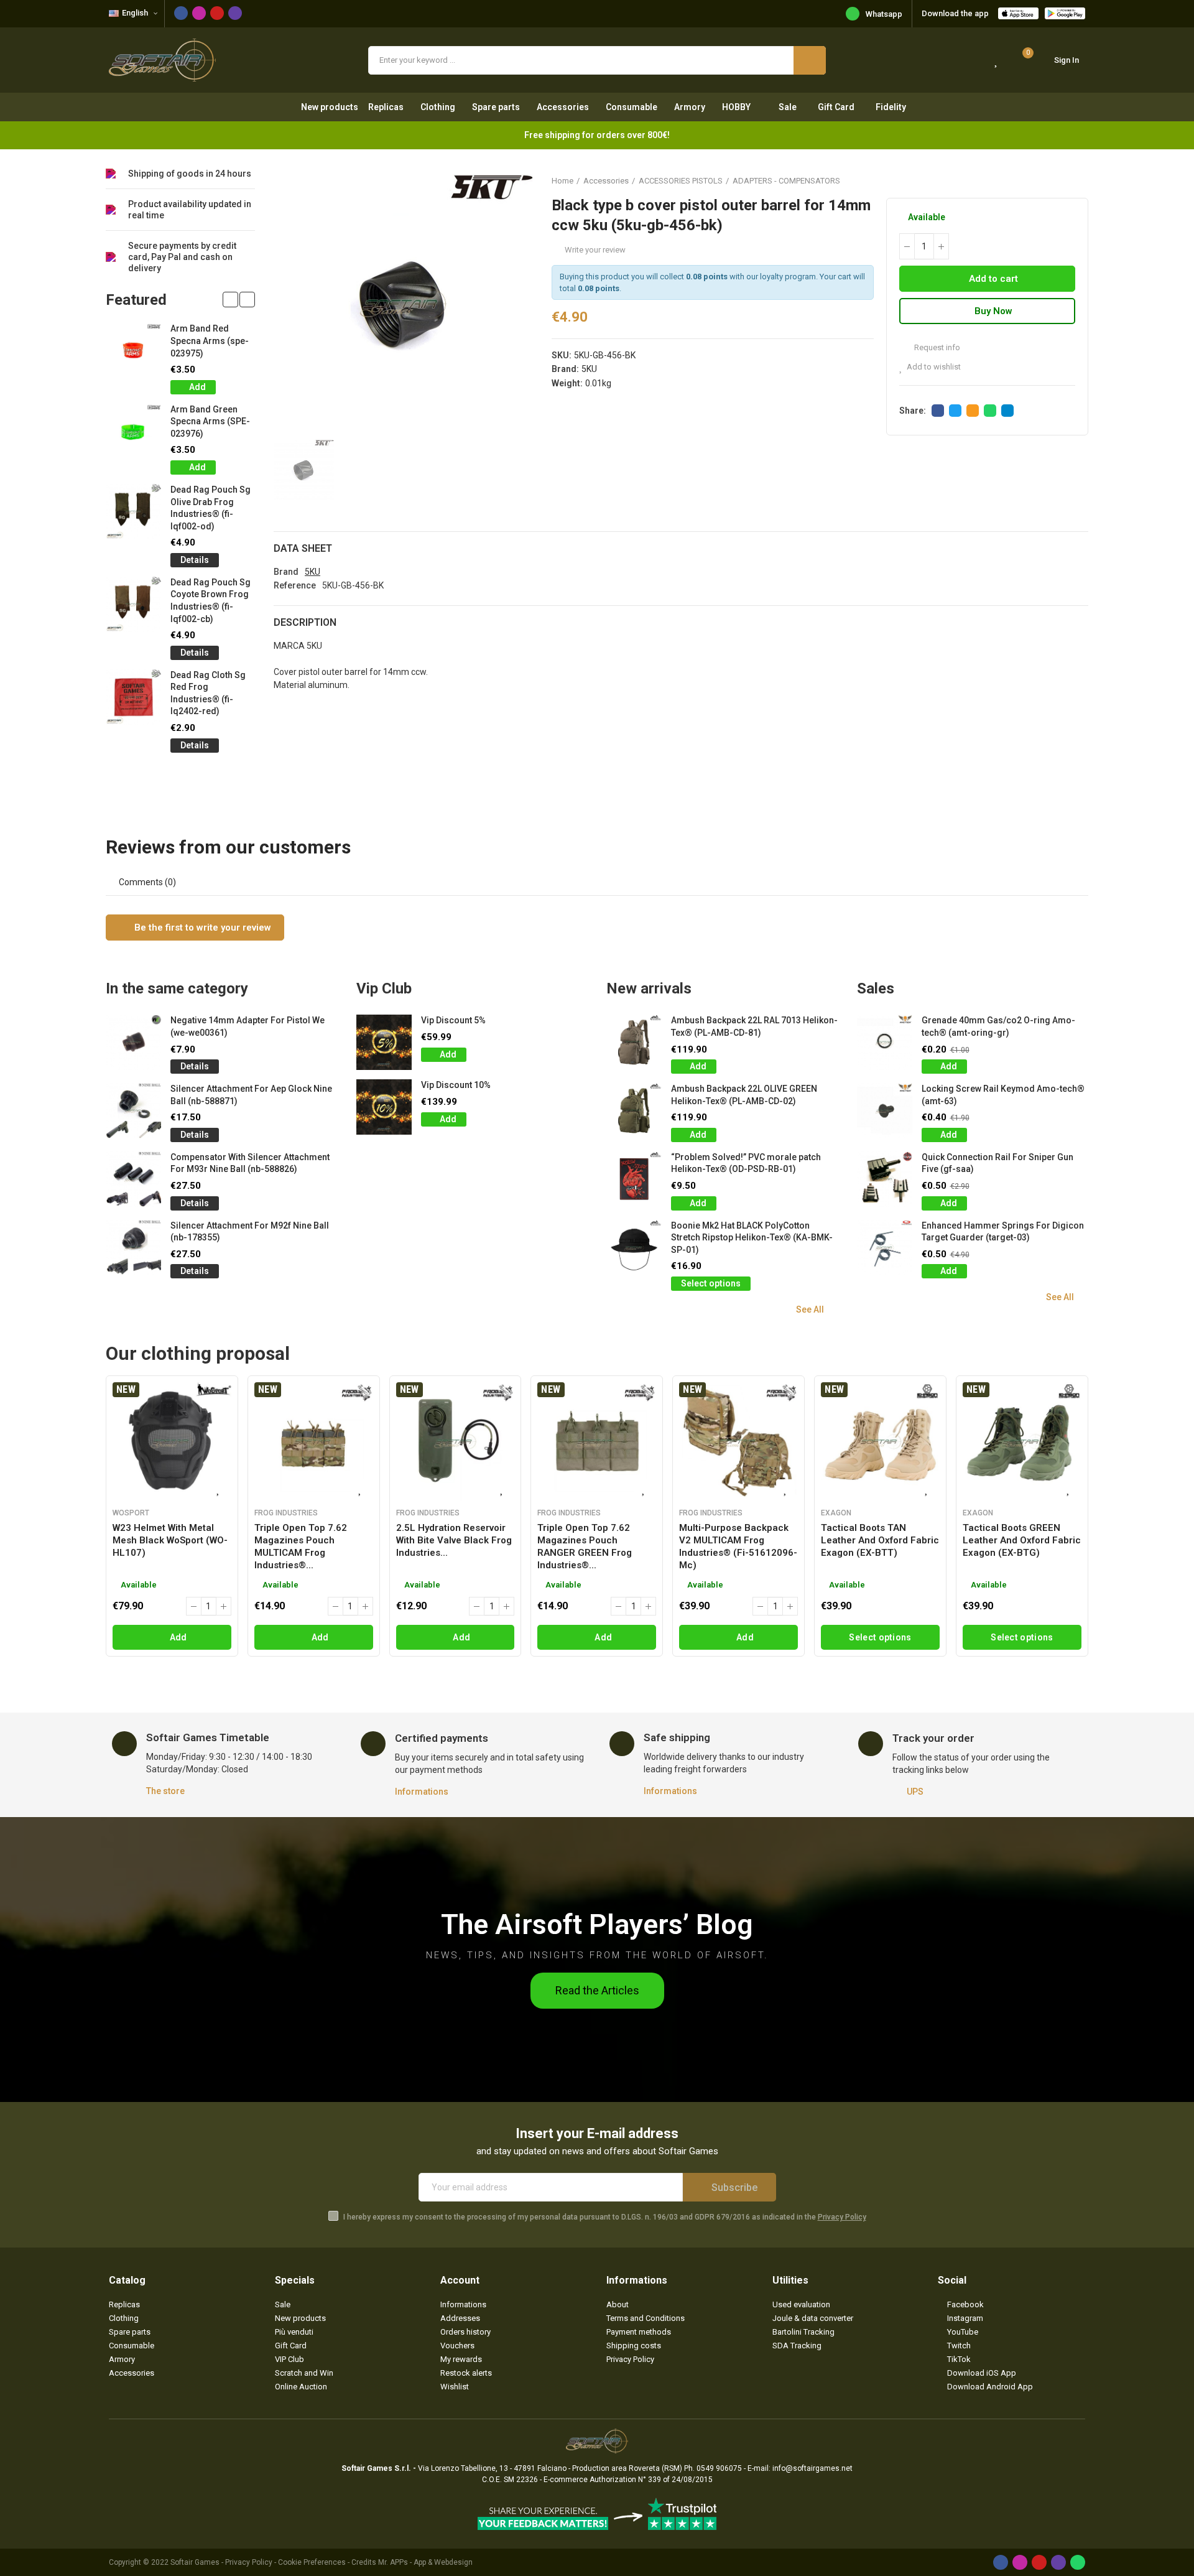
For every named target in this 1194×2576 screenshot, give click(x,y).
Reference (295, 585)
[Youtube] (217, 13)
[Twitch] (235, 13)
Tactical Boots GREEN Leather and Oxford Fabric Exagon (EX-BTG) (1022, 1540)
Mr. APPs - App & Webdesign (425, 2562)
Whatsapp (884, 14)
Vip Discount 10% (456, 1085)
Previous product (1048, 180)
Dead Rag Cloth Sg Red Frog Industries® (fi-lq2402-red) (208, 693)
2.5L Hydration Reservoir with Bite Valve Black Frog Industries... (454, 1540)
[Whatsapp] (1078, 2562)
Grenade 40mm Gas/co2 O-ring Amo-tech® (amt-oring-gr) (998, 1026)
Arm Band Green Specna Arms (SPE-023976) (210, 421)
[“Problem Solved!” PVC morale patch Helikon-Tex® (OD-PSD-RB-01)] (634, 1179)
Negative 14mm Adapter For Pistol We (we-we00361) (248, 1026)
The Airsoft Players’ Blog (597, 1924)
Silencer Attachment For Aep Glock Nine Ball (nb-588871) (251, 1095)
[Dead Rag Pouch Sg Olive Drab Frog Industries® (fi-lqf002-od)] (133, 512)
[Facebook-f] (181, 13)
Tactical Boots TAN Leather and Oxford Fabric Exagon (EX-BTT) (880, 1540)
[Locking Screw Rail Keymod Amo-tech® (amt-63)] (885, 1111)
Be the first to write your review (201, 928)
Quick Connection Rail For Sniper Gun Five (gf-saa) (997, 1163)
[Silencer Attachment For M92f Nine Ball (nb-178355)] (133, 1248)
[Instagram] (199, 13)
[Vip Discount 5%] (384, 1042)
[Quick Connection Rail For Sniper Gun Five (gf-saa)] (885, 1179)
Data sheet (303, 548)
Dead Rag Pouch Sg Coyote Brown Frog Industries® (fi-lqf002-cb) (211, 601)
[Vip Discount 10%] (384, 1107)
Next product (1079, 180)
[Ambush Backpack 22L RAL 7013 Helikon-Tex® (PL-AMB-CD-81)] (634, 1042)
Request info (936, 347)
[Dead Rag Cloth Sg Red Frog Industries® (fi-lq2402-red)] (133, 697)
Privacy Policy (842, 2217)
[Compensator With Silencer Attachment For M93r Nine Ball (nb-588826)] (133, 1179)
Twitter (955, 411)
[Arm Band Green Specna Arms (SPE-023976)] (133, 431)
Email (973, 411)
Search (810, 60)
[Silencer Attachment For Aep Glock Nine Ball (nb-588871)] (133, 1111)
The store (165, 1791)
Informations (422, 1792)
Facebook (938, 411)
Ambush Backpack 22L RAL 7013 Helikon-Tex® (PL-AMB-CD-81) (754, 1026)
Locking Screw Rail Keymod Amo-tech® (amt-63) (1003, 1095)
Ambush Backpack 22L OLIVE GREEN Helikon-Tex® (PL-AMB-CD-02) (744, 1095)
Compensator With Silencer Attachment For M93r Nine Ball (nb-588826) (250, 1163)
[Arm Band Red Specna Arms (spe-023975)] (133, 351)
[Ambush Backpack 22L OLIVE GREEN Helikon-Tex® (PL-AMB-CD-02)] (634, 1111)
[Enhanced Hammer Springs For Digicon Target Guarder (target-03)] (885, 1248)
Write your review (595, 250)
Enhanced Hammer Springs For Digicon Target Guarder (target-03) (1003, 1232)
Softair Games (195, 2562)
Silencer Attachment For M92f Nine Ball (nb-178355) (250, 1232)
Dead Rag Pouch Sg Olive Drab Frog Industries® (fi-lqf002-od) (211, 508)
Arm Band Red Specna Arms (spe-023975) (210, 341)
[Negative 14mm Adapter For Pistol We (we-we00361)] (133, 1042)
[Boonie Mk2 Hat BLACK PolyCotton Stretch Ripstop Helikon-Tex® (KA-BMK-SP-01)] (634, 1248)
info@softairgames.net (812, 2468)
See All (810, 1309)
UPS (915, 1792)
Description (305, 622)
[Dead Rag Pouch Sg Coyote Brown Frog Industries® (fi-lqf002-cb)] (133, 604)
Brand (286, 572)
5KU (589, 369)
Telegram (1007, 411)
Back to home (1063, 180)
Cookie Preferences (312, 2562)
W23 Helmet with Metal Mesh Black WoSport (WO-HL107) (170, 1540)
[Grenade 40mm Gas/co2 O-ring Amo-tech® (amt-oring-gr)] (885, 1042)
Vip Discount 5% (453, 1020)
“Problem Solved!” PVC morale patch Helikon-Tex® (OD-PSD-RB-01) (746, 1163)
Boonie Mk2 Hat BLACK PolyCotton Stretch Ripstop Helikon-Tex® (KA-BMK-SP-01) (752, 1238)
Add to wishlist (934, 367)
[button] (230, 300)
